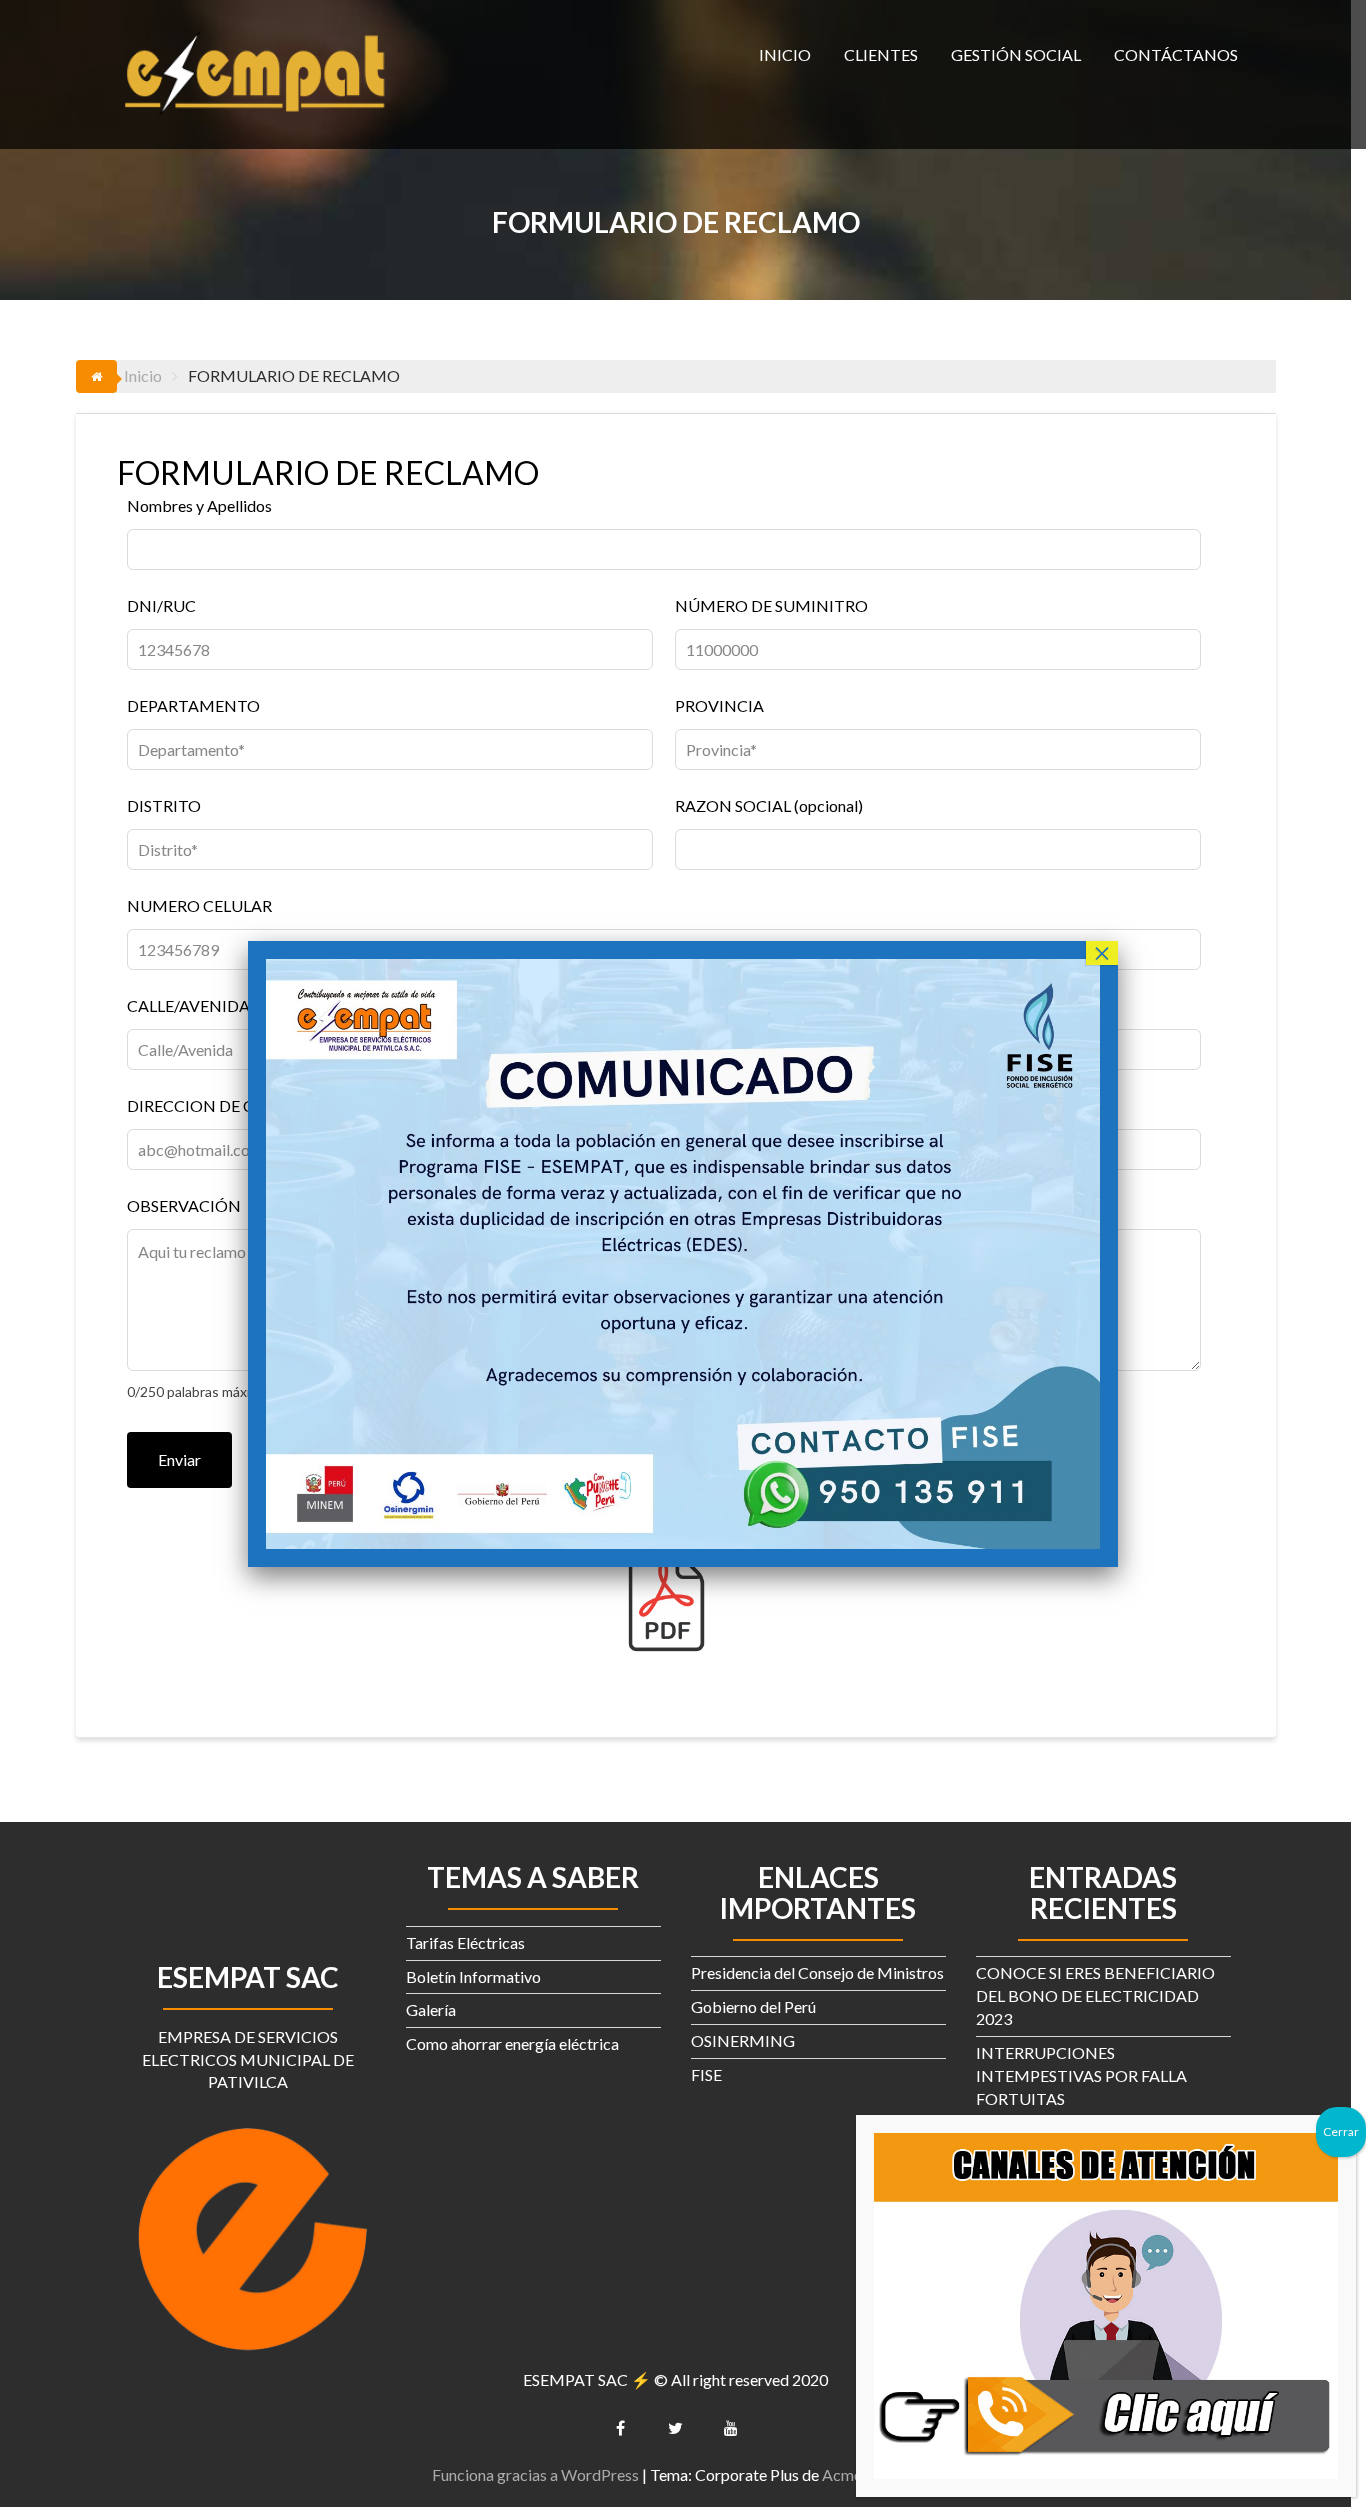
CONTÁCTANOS (1176, 54)
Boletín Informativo (473, 1976)
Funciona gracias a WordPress (535, 2474)
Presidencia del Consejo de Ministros (817, 1972)
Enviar (179, 1459)
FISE (706, 2074)
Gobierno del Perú (753, 2006)
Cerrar (1341, 2131)
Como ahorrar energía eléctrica (512, 2043)
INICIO (785, 54)
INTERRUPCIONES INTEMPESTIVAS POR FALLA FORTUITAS (1081, 2075)
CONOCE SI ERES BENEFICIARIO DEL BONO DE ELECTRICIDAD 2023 (1095, 1995)
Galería (431, 2009)
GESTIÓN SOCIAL (1016, 54)
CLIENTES (881, 54)
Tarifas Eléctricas (465, 1942)
